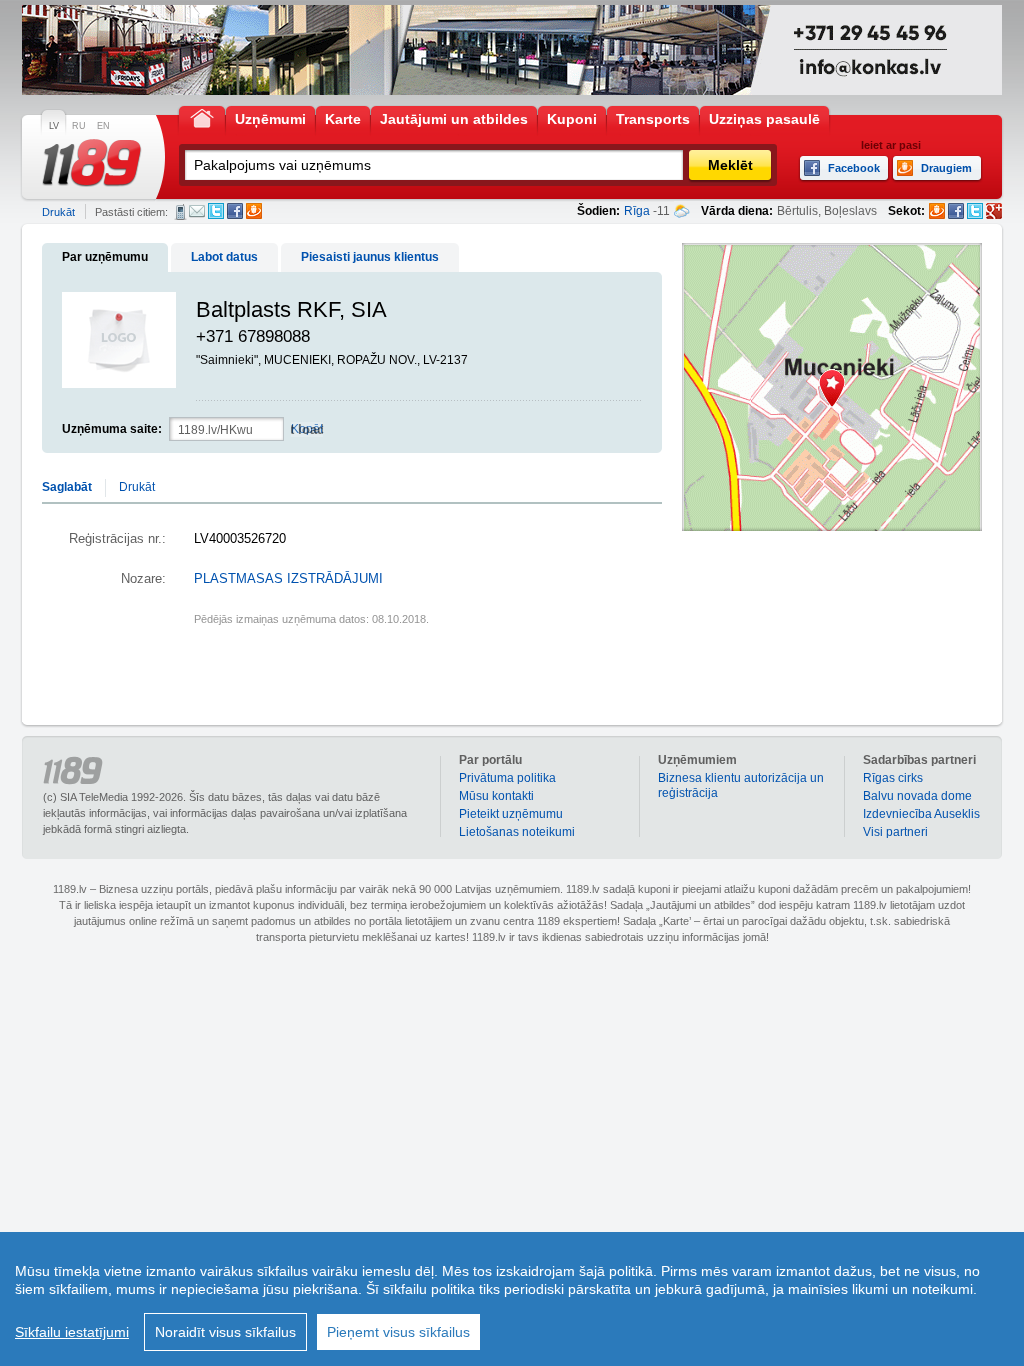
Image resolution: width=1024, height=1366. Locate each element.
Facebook (235, 211)
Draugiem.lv (254, 211)
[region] (512, 1299)
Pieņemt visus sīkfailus (398, 1332)
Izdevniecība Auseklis (921, 814)
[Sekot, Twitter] (975, 211)
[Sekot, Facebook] (956, 211)
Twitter (216, 211)
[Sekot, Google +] (994, 211)
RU (79, 126)
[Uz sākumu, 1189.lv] (202, 117)
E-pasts (197, 211)
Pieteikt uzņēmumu (511, 814)
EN (103, 126)
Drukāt (58, 212)
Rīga (637, 211)
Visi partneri (895, 832)
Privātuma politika (507, 778)
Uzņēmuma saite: (112, 429)
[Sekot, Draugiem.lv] (937, 211)
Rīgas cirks (893, 778)
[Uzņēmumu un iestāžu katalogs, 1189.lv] (92, 163)
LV (54, 126)
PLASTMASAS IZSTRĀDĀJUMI (288, 579)
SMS (180, 212)
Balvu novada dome (917, 796)
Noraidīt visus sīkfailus (225, 1332)
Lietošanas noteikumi (517, 832)
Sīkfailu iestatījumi (72, 1332)
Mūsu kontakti (496, 796)
